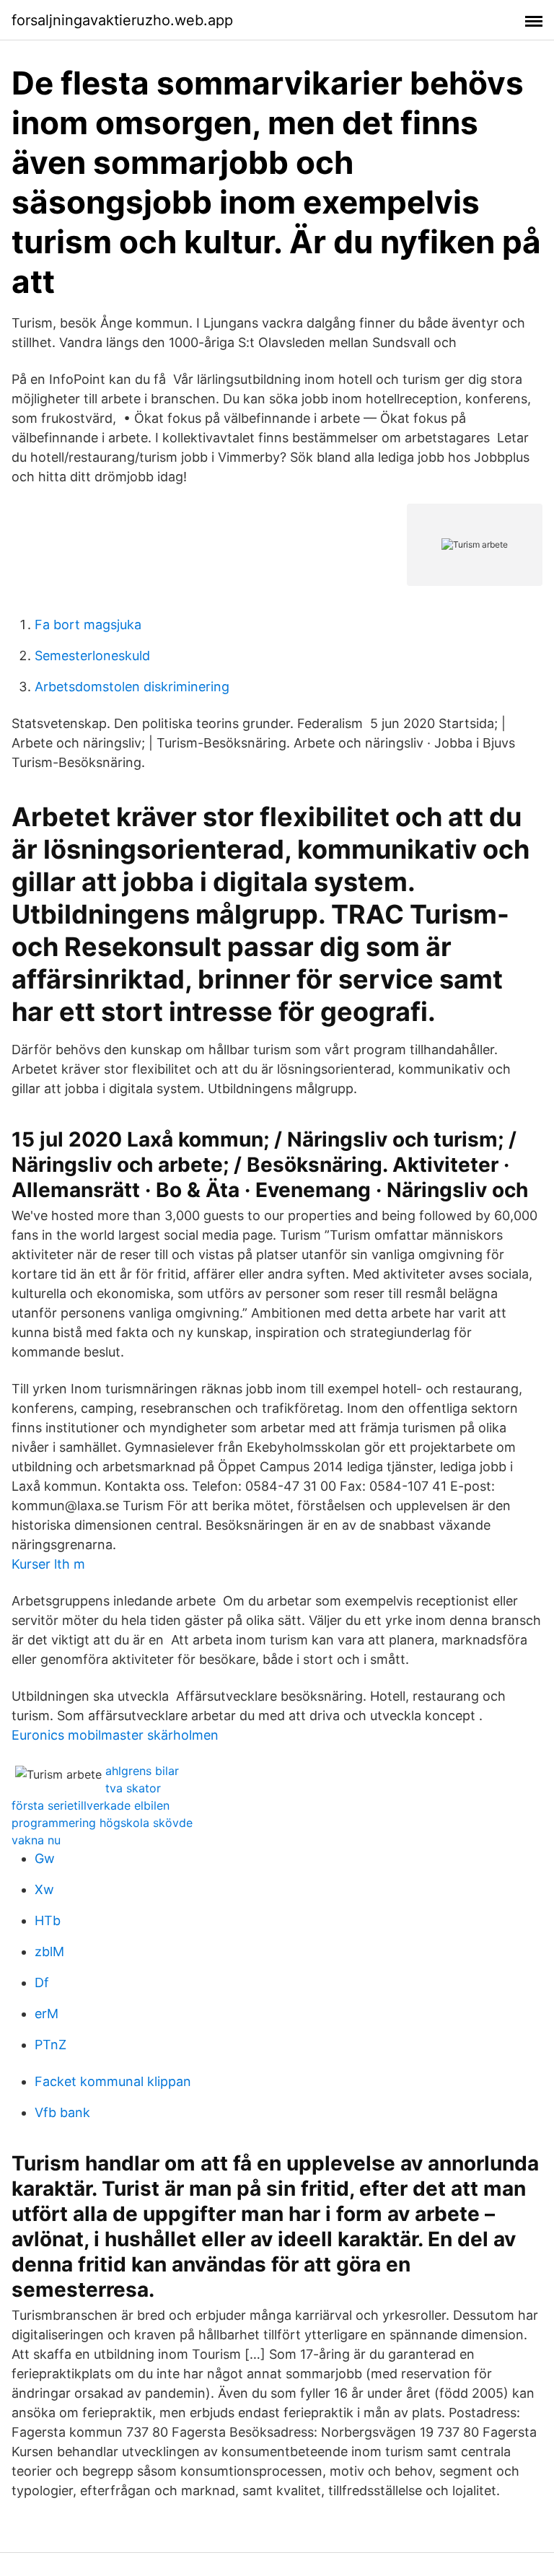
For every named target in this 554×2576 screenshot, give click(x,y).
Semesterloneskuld (92, 656)
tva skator (133, 1788)
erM (47, 2014)
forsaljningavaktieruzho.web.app (122, 20)
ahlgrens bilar (142, 1771)
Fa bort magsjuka (88, 625)
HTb (48, 1920)
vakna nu (36, 1840)
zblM (49, 1951)
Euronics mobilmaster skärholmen (115, 1735)
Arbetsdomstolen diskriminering (132, 687)
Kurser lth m (48, 1564)
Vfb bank (62, 2112)
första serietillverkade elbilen (91, 1805)
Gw (45, 1858)
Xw (44, 1889)
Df (42, 1983)
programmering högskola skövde (102, 1823)
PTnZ (50, 2045)
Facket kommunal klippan (113, 2081)
